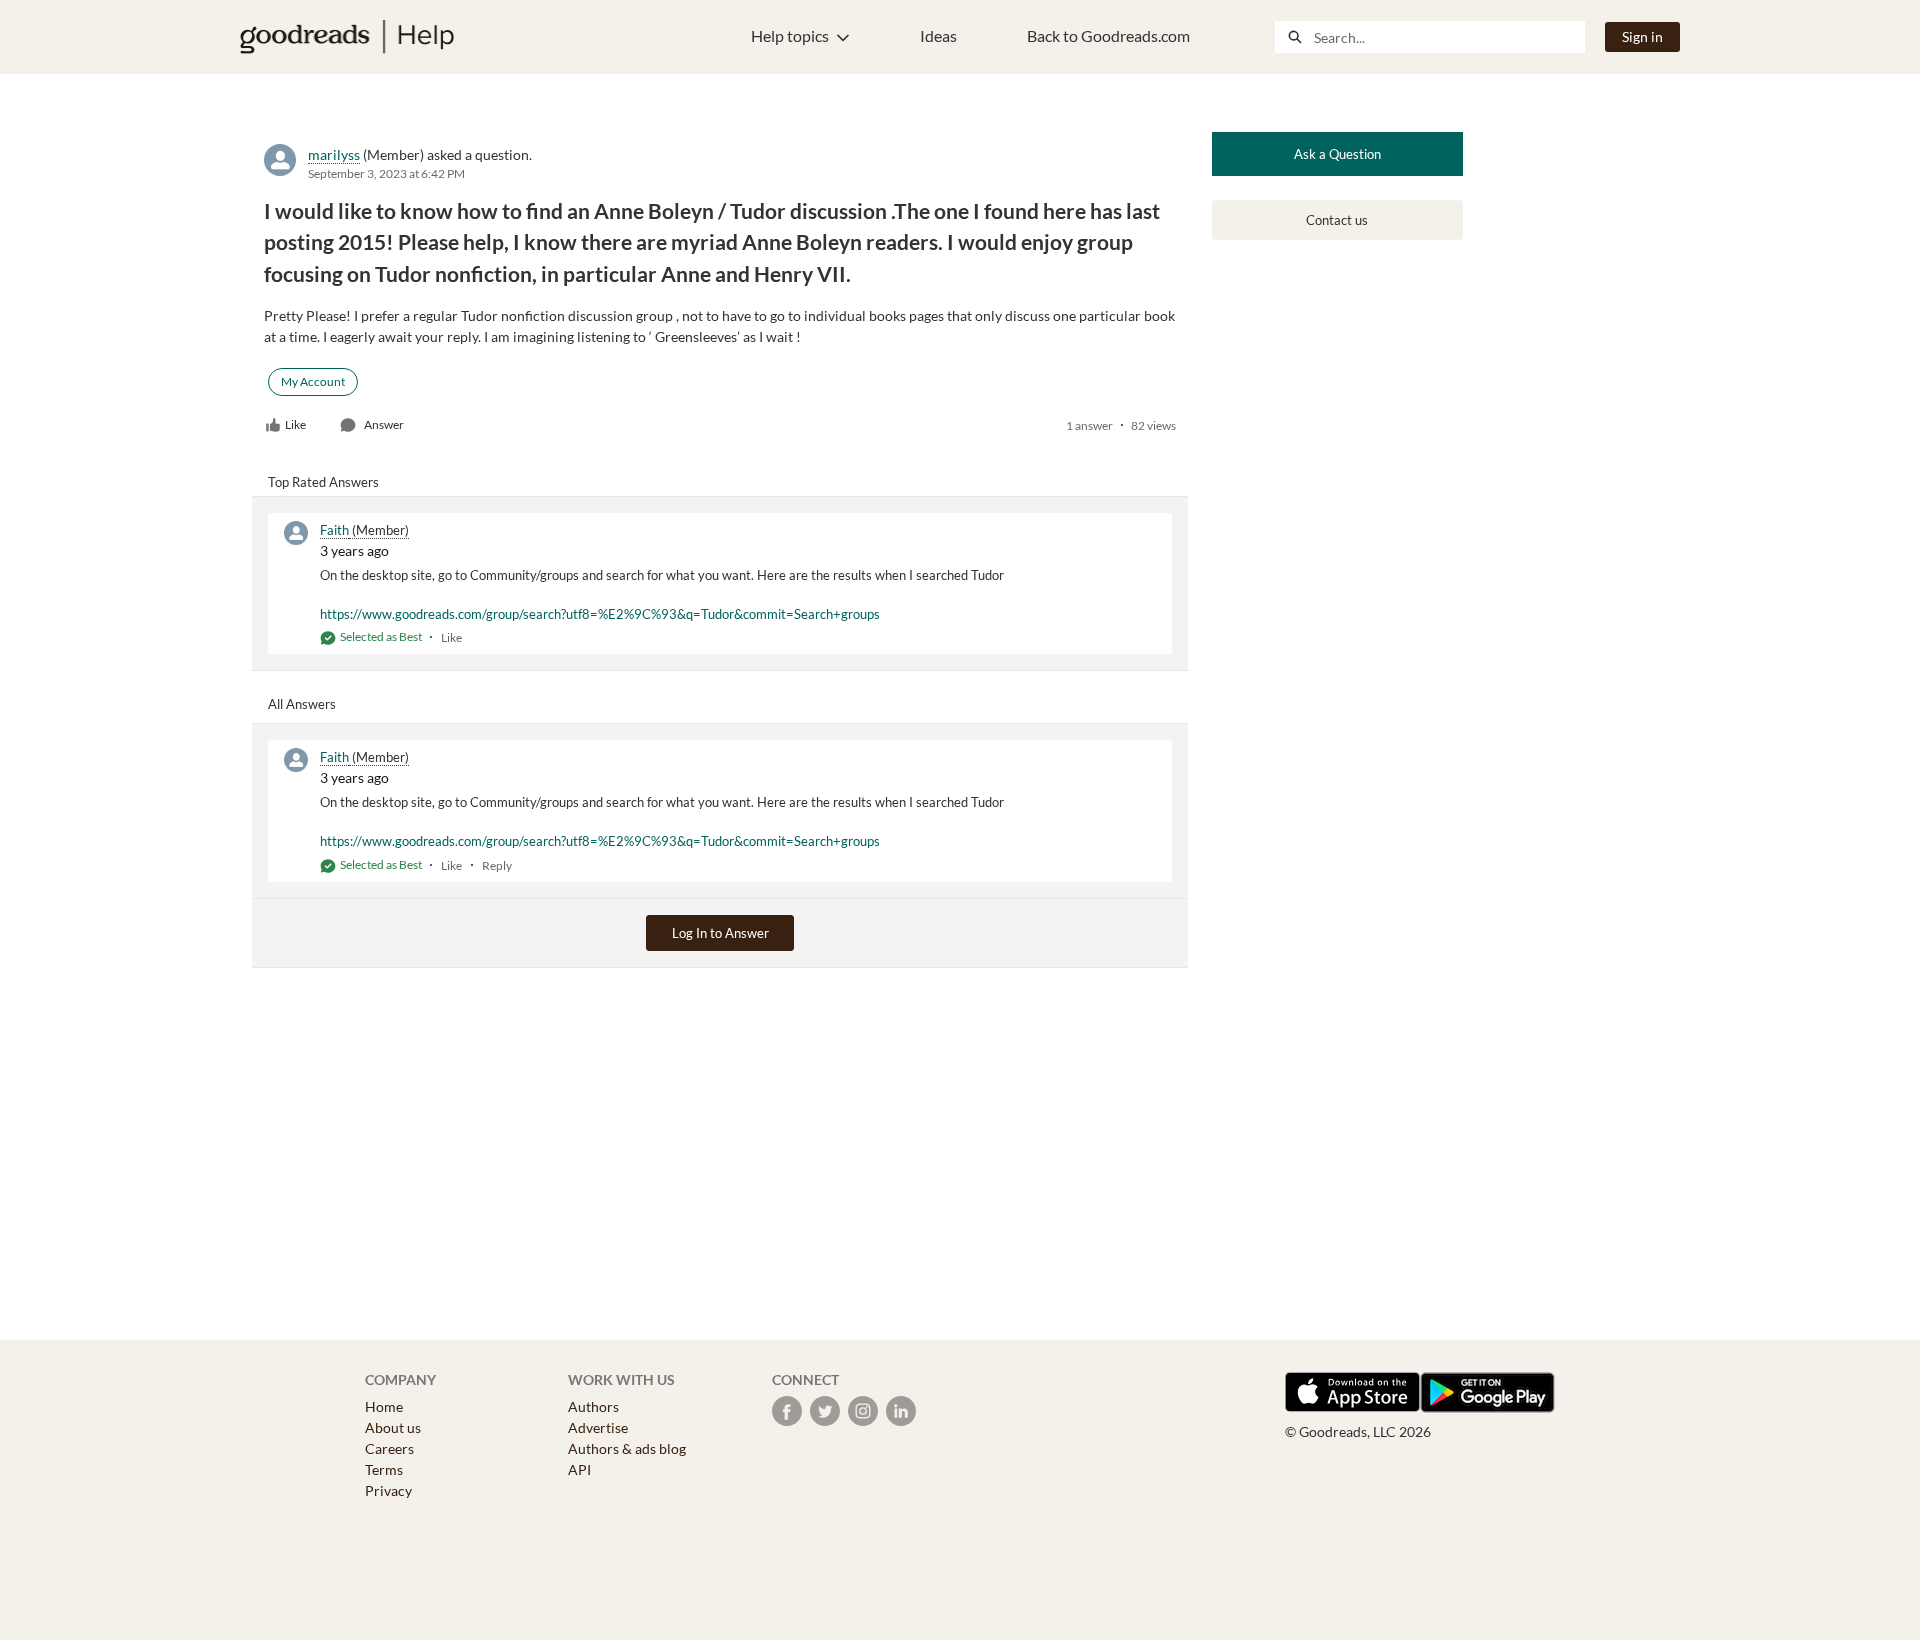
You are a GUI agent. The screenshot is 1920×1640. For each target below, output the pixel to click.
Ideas (938, 35)
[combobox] (1449, 37)
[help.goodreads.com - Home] (347, 37)
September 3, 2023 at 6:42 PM (386, 173)
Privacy (388, 1490)
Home (384, 1406)
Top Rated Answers (323, 482)
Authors (593, 1406)
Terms (384, 1469)
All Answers (302, 704)
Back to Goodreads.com (1108, 35)
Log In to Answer (720, 933)
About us (393, 1427)
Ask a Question (1337, 154)
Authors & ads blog (627, 1448)
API (579, 1469)
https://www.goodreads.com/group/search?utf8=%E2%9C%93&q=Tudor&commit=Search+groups (600, 614)
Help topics (790, 35)
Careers (389, 1448)
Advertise (598, 1427)
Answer (384, 424)
